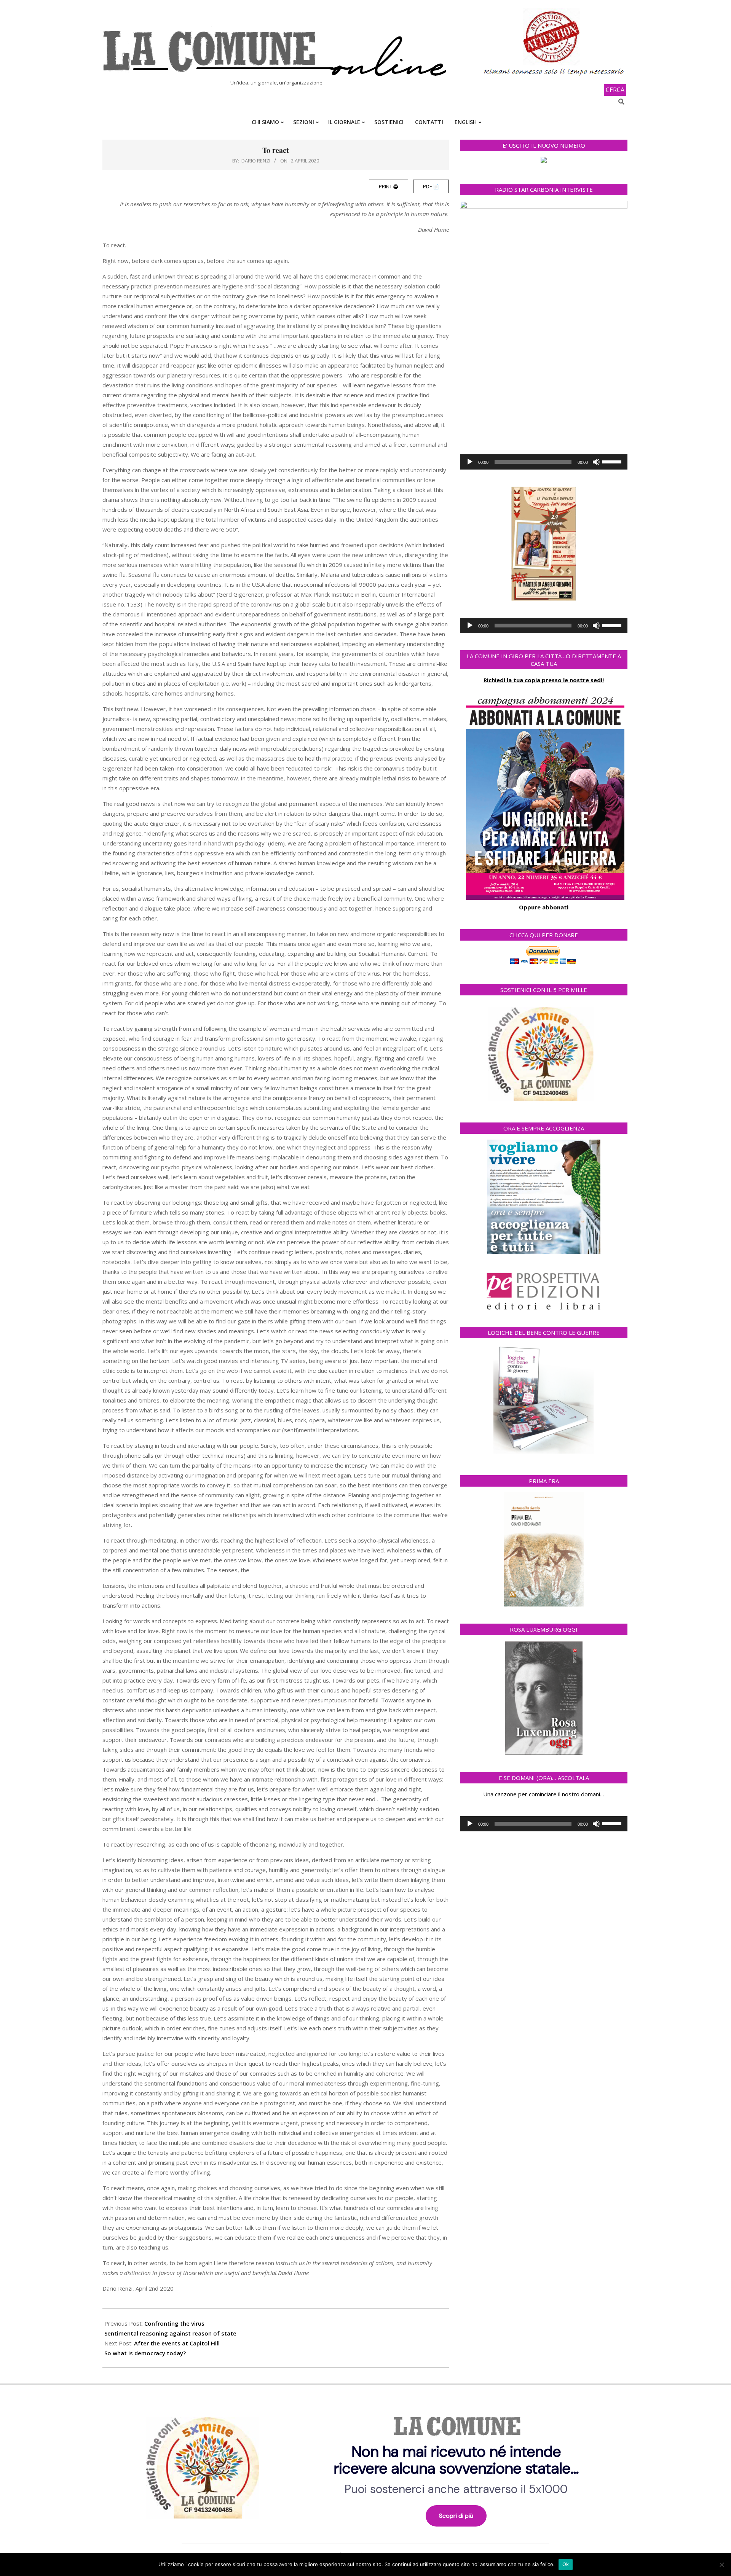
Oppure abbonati (544, 907)
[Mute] (596, 462)
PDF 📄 (431, 186)
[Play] (470, 462)
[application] (544, 462)
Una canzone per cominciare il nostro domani (542, 1794)
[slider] (613, 461)
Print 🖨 (389, 186)
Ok (566, 2564)
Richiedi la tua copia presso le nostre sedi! (544, 680)
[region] (365, 2465)
